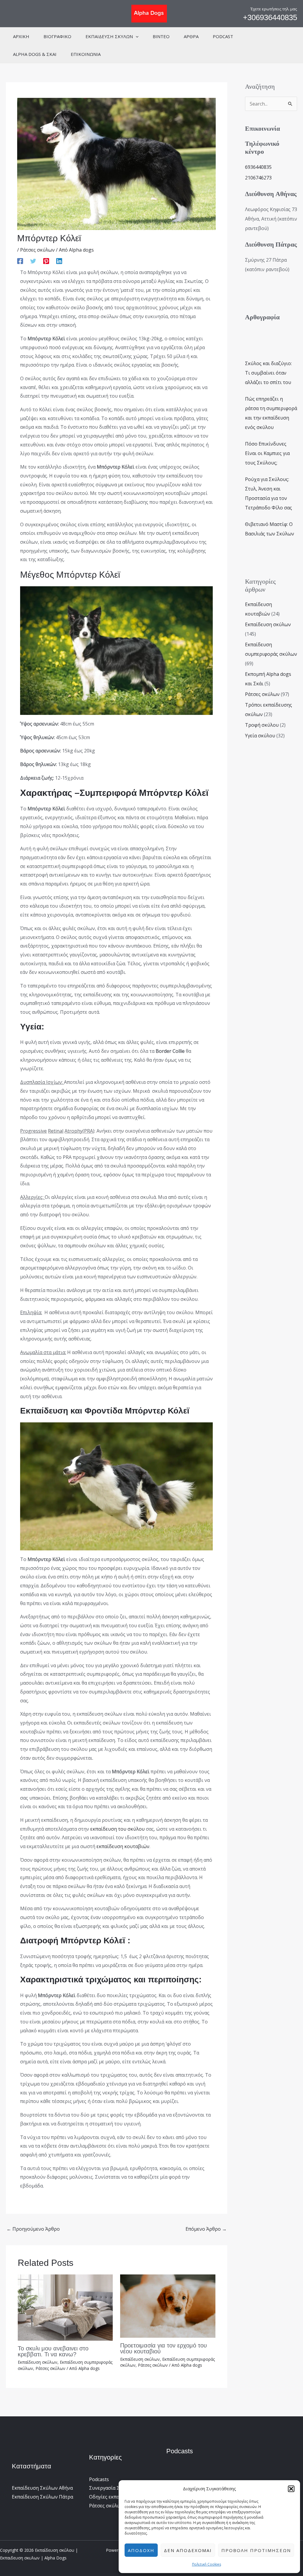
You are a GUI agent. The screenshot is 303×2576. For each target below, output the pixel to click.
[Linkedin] (59, 261)
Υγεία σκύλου (260, 736)
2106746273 (258, 178)
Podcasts (99, 2479)
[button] (291, 2489)
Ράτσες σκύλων (37, 250)
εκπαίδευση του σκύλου (117, 1829)
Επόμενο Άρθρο (206, 2229)
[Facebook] (20, 261)
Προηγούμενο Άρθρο (33, 2229)
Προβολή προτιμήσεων (256, 2550)
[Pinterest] (46, 261)
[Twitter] (33, 261)
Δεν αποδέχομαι (188, 2550)
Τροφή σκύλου (262, 725)
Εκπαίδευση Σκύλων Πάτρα (42, 2497)
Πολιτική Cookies (207, 2564)
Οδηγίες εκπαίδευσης (113, 2497)
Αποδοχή (141, 2550)
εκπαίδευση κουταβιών (123, 1846)
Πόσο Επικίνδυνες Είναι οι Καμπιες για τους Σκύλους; (267, 453)
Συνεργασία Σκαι (108, 2488)
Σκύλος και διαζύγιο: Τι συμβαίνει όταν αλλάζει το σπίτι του (268, 373)
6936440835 (258, 167)
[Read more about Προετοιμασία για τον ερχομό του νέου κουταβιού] (168, 2305)
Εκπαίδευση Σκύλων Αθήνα (42, 2488)
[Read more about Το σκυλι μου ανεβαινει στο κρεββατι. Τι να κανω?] (65, 2307)
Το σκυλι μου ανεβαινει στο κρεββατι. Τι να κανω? (53, 2351)
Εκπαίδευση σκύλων (38, 2362)
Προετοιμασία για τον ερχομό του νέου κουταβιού (163, 2348)
